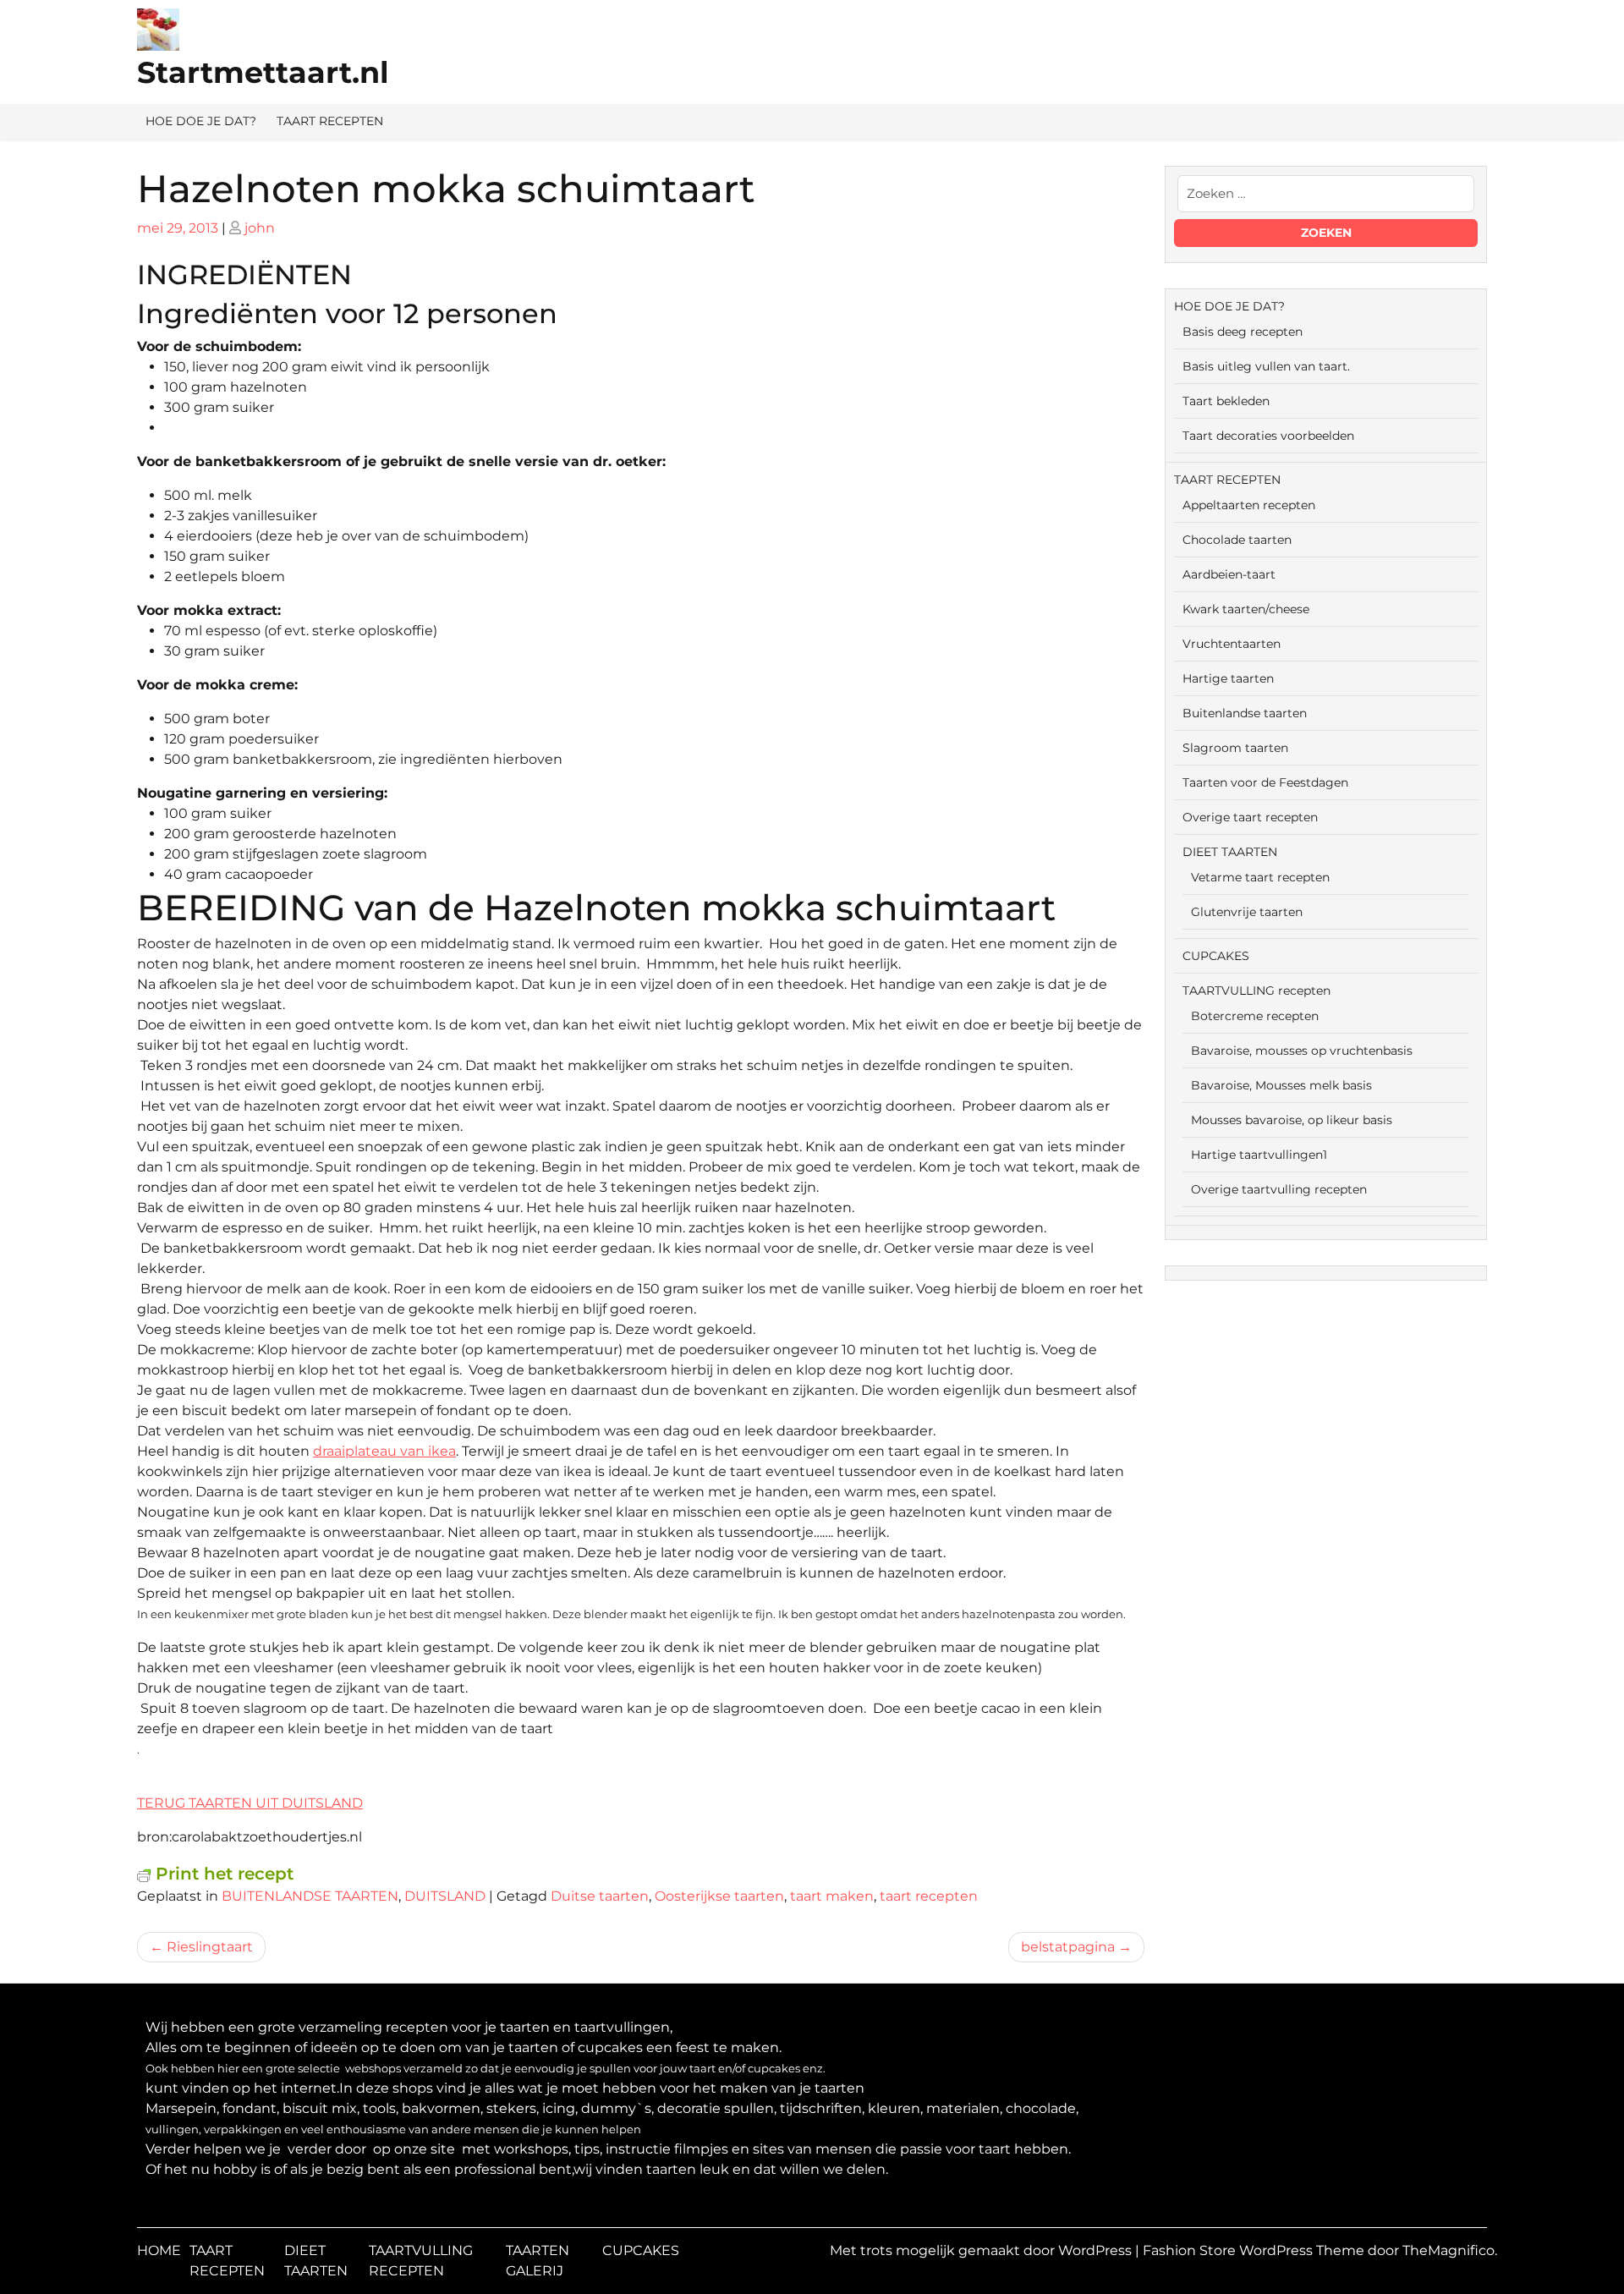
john (260, 228)
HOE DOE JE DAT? (201, 121)
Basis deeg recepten (1243, 332)
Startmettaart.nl (263, 72)
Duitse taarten (600, 1896)
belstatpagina (1068, 1947)
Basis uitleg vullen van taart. (1266, 366)
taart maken (832, 1896)
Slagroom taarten (1235, 748)
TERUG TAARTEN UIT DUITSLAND (250, 1803)
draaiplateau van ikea (384, 1451)
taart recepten (929, 1896)
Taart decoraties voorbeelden (1268, 436)
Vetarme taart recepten (1260, 877)
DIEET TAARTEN (1230, 852)
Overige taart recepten (1250, 817)
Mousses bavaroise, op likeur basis (1292, 1120)
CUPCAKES (1216, 956)
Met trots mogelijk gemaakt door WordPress (982, 2250)
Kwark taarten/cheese (1246, 609)
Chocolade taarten (1237, 540)
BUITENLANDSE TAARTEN (310, 1896)
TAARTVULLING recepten (1256, 991)
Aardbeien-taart (1229, 574)
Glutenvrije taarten (1247, 912)
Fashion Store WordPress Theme (1255, 2250)
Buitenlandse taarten (1245, 713)
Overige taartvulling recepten (1279, 1189)
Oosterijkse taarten (719, 1896)
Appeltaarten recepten (1249, 505)
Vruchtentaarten (1232, 644)
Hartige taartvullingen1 (1259, 1155)
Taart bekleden (1226, 401)
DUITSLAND (445, 1896)
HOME (159, 2250)
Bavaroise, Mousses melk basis (1281, 1085)
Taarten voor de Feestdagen (1265, 782)
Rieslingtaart (210, 1947)
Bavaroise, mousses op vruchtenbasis (1302, 1051)
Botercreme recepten (1255, 1016)
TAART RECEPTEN (330, 121)
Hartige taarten (1228, 678)
